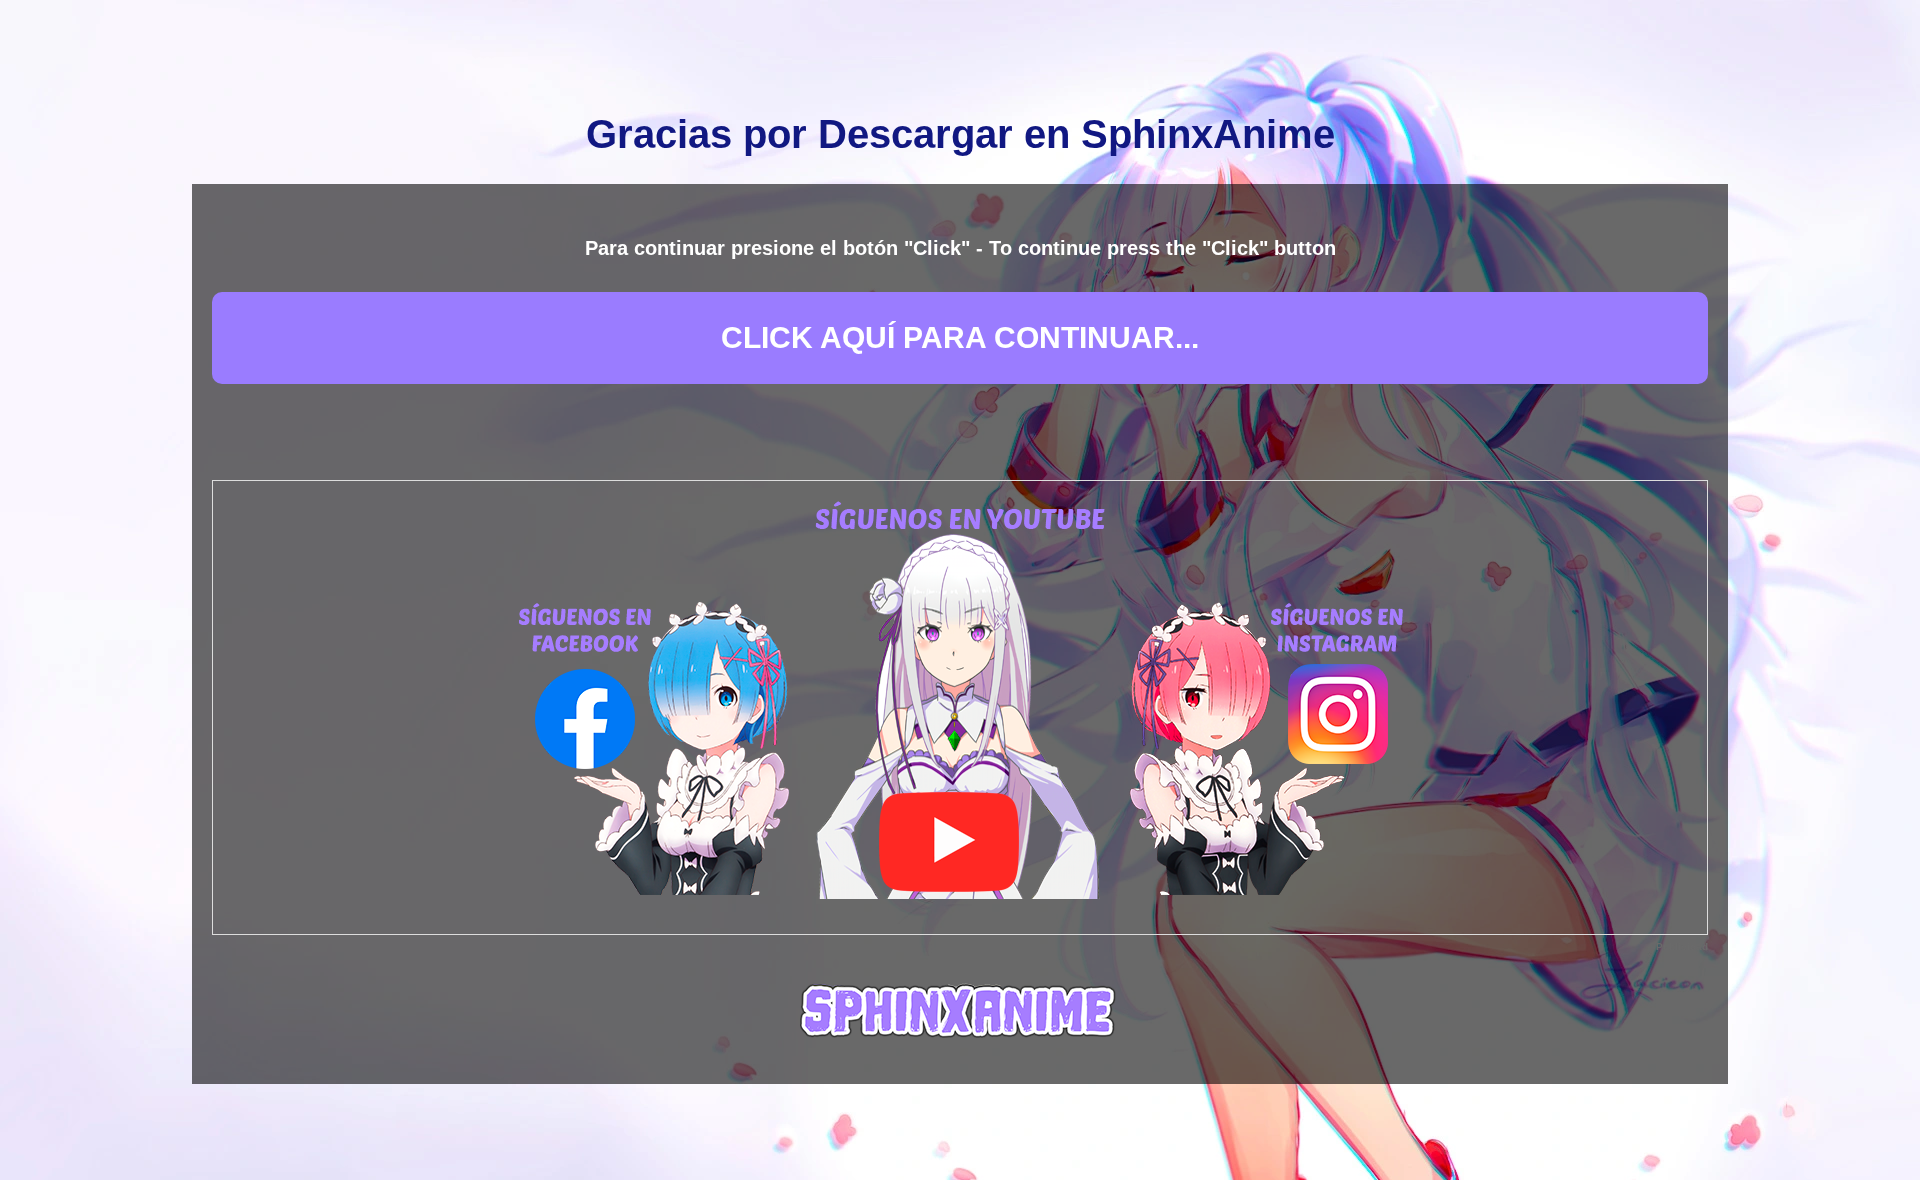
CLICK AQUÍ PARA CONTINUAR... (960, 337)
